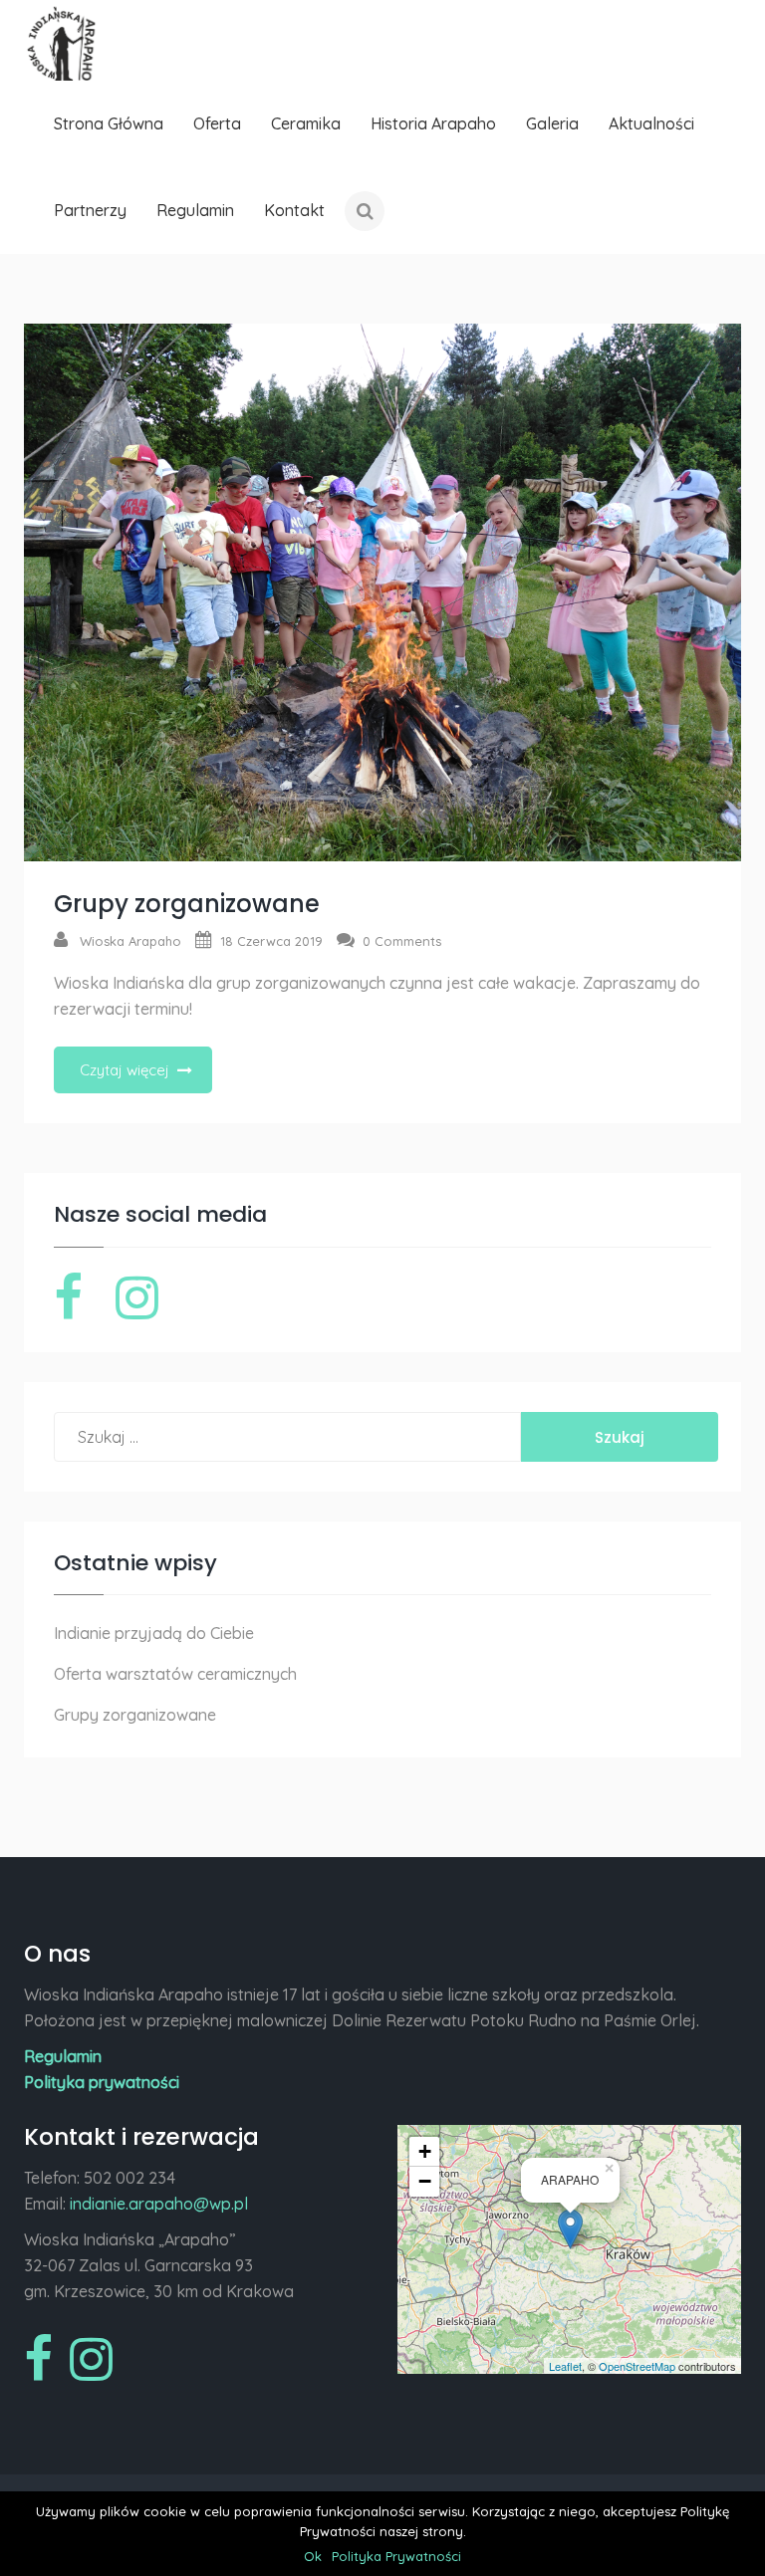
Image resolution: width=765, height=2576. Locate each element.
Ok (313, 2556)
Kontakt (294, 210)
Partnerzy (90, 210)
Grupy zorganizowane (187, 904)
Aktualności (651, 123)
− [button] (425, 2181)
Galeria (552, 123)
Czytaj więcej (125, 1070)
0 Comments (402, 941)
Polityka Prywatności (396, 2556)
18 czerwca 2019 (271, 941)
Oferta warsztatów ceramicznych (175, 1674)
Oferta (217, 123)
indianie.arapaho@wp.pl (159, 2204)
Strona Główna (109, 123)
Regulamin (195, 210)
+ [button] (425, 2151)
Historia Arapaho (433, 123)
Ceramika (306, 123)
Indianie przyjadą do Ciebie (154, 1633)
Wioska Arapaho (130, 941)
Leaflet (565, 2366)
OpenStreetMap (637, 2366)
